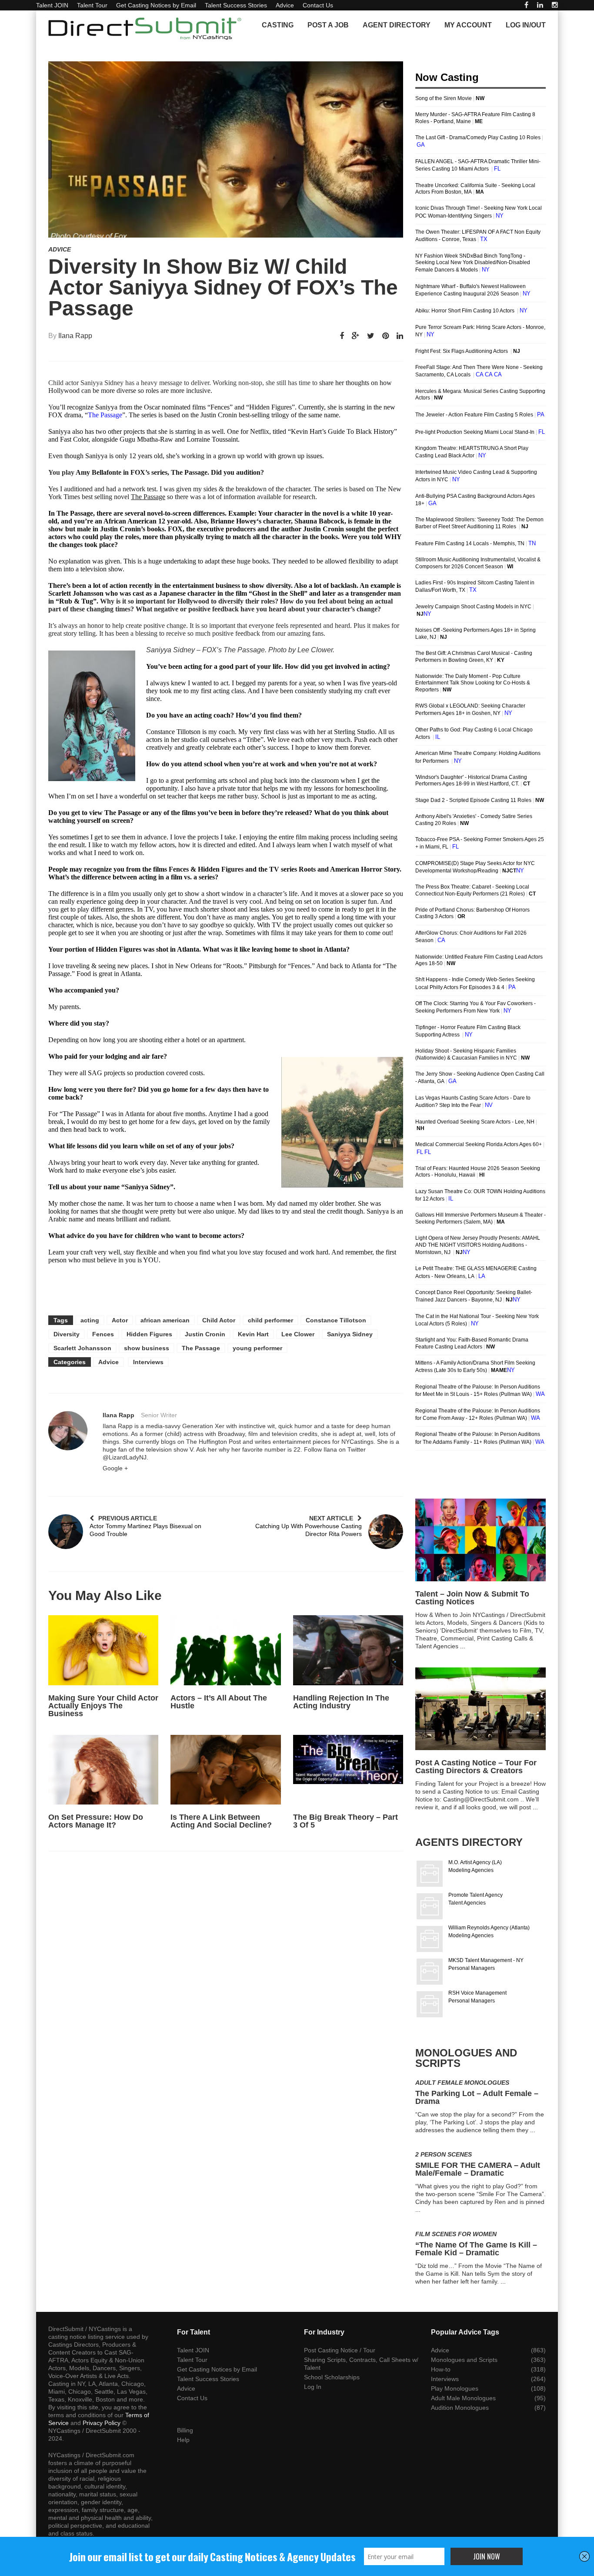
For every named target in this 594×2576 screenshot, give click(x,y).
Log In (313, 2387)
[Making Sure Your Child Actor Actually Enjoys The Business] (103, 1650)
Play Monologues (455, 2388)
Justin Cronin (205, 1334)
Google (115, 1468)
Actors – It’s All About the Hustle (219, 1702)
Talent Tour (92, 5)
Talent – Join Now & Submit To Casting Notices (472, 1598)
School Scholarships (332, 2377)
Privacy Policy (102, 2423)
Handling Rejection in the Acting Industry (341, 1702)
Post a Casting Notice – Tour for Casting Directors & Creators (476, 1767)
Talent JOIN (52, 5)
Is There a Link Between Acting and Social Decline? (221, 1821)
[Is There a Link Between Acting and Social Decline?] (225, 1770)
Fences (103, 1334)
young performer (257, 1348)
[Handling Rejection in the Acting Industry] (348, 1650)
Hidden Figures (149, 1334)
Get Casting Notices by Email (156, 5)
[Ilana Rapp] (68, 1431)
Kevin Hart (253, 1334)
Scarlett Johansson (82, 1348)
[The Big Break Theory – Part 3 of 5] (348, 1770)
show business (147, 1348)
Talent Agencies (467, 1903)
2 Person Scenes (444, 2154)
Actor (120, 1320)
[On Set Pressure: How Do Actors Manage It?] (103, 1770)
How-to (441, 2369)
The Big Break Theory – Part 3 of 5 (345, 1821)
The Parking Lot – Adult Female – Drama (477, 2097)
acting (90, 1320)
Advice (285, 5)
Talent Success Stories (236, 5)
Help (183, 2440)
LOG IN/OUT (526, 25)
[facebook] (526, 5)
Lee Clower (298, 1334)
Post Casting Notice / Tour (340, 2350)
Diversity (67, 1334)
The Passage (105, 415)
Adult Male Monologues (463, 2398)
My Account (468, 25)
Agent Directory (397, 25)
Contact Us (318, 5)
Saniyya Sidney (350, 1334)
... (463, 1646)
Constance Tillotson (336, 1320)
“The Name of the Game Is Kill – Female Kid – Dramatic (476, 2249)
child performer (270, 1320)
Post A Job (328, 25)
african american (165, 1320)
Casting (278, 25)
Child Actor (219, 1320)
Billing (185, 2430)
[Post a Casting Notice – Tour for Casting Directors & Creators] (481, 1709)
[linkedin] (540, 5)
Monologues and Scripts (464, 2360)
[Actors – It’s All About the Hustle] (225, 1650)
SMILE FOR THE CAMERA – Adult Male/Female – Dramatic (478, 2169)
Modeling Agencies (471, 1870)
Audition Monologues (460, 2408)
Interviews (148, 1362)
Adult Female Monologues (462, 2083)
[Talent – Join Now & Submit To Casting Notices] (481, 1540)
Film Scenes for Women (456, 2234)
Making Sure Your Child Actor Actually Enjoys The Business (103, 1706)
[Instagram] (555, 5)
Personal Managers (472, 1968)
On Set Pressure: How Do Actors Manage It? (96, 1821)
